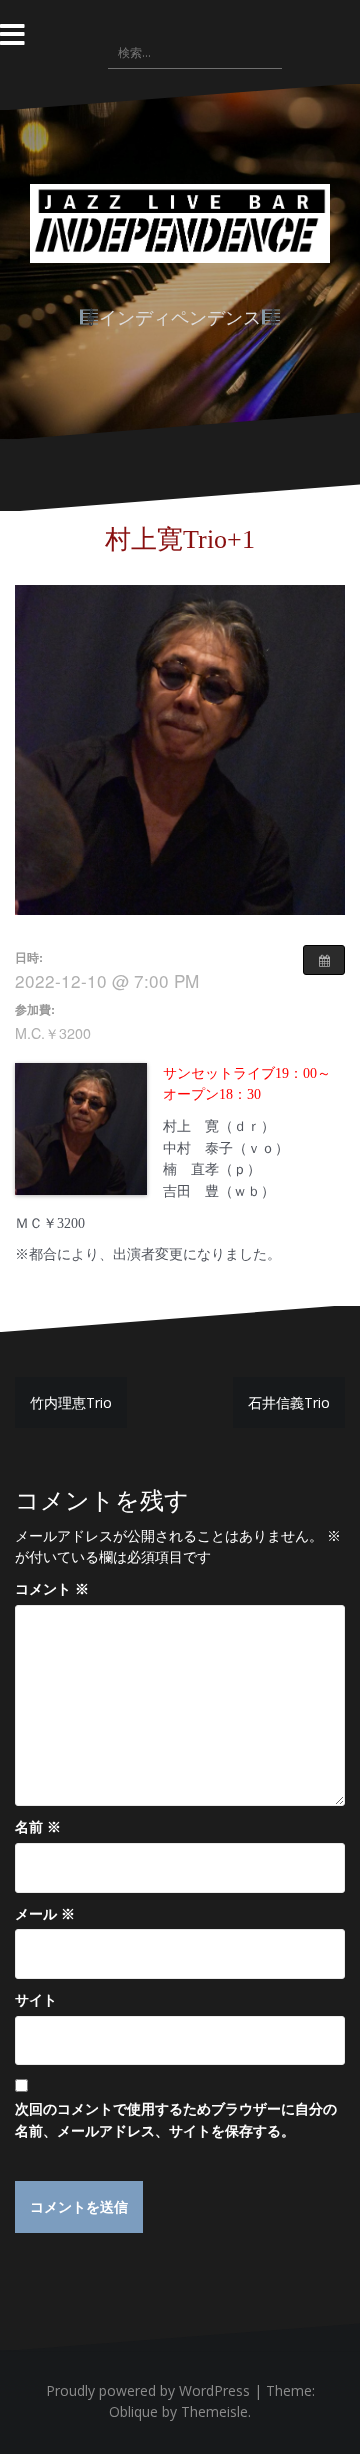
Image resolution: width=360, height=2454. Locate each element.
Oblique (133, 2411)
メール (45, 1913)
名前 (38, 1826)
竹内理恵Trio (71, 1402)
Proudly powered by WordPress (148, 2390)
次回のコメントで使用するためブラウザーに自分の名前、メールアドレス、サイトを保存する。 (176, 2119)
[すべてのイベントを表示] (324, 960)
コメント (52, 1588)
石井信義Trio (289, 1402)
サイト (36, 1999)
